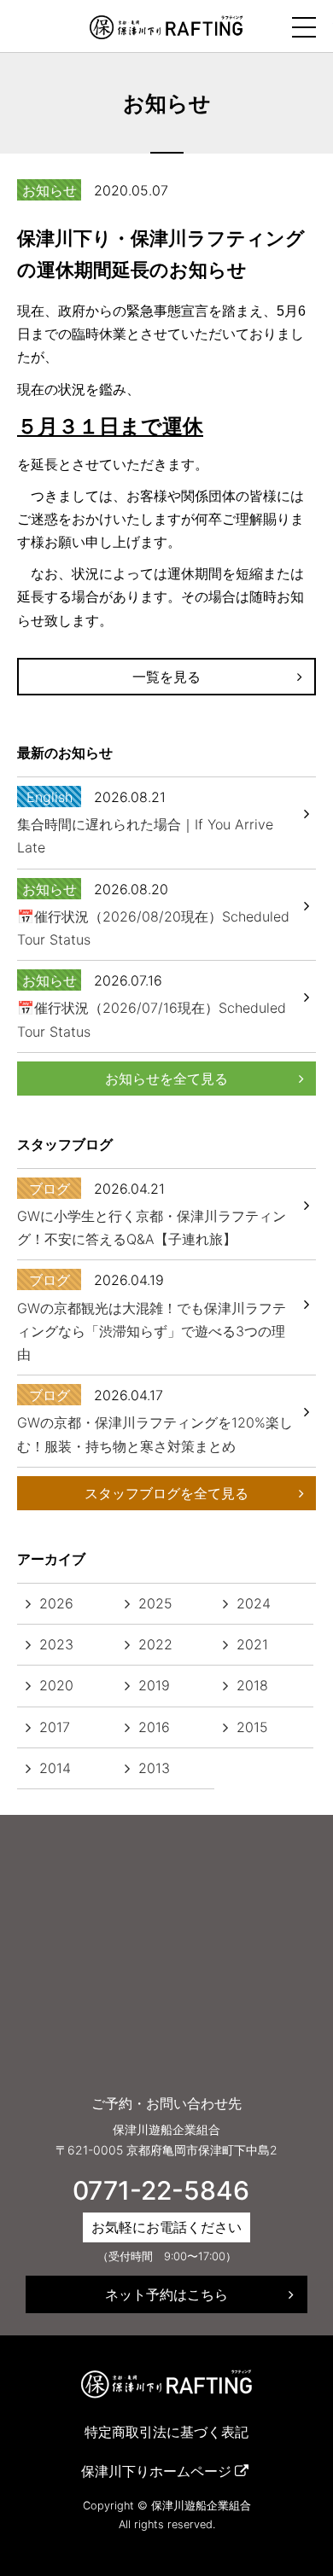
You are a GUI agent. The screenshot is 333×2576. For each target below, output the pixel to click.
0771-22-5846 (161, 2190)
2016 (154, 1727)
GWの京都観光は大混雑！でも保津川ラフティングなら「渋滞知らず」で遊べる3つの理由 (152, 1331)
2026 (56, 1603)
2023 (56, 1644)
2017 (55, 1727)
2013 (154, 1768)
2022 (155, 1644)
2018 (252, 1685)
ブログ (50, 1189)
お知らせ (50, 190)
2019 (154, 1685)
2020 (56, 1685)
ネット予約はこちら (166, 2294)
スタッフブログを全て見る (166, 1493)
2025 (155, 1603)
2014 (55, 1768)
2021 (252, 1644)
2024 (254, 1603)
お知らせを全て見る (166, 1079)
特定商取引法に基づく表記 (166, 2432)
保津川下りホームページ (156, 2471)
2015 (252, 1727)
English (50, 797)
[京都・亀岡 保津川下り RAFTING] (166, 26)
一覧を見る (166, 677)
